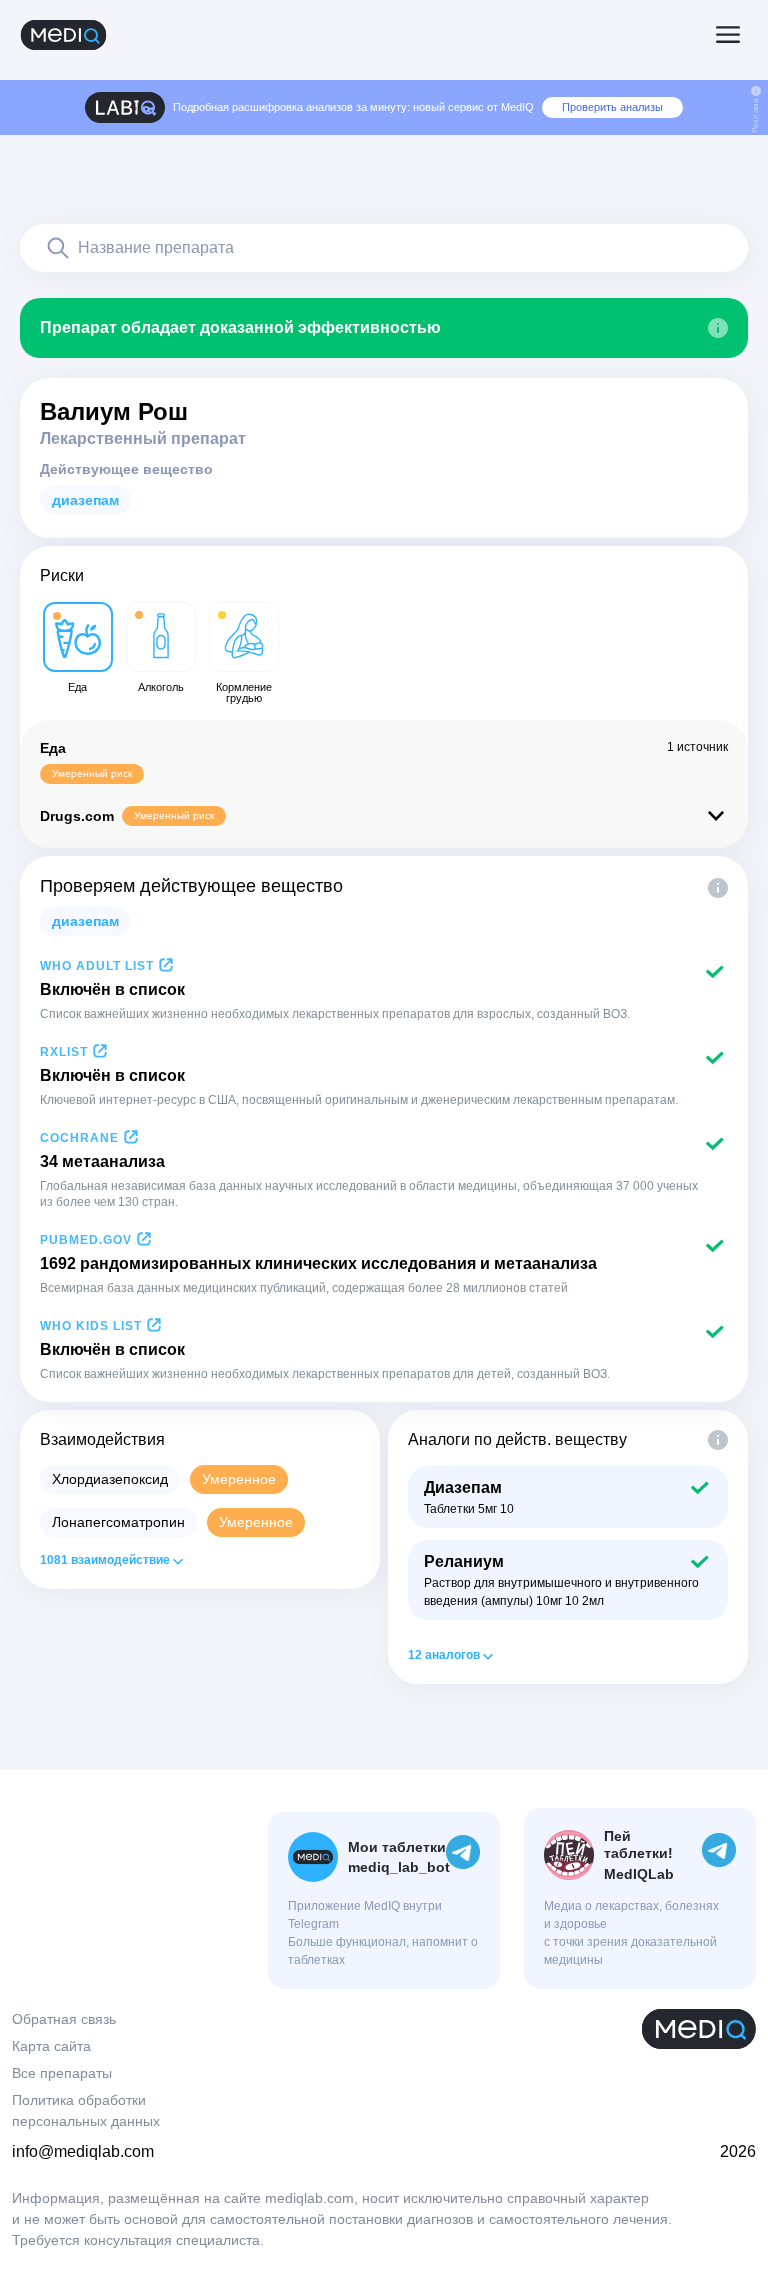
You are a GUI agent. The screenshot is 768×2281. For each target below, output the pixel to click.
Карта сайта (51, 2046)
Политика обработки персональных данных (86, 2110)
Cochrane (79, 1138)
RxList (64, 1052)
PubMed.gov (86, 1240)
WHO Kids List (91, 1326)
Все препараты (62, 2073)
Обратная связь (64, 2019)
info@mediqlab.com (83, 2151)
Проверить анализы (612, 107)
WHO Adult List (97, 966)
